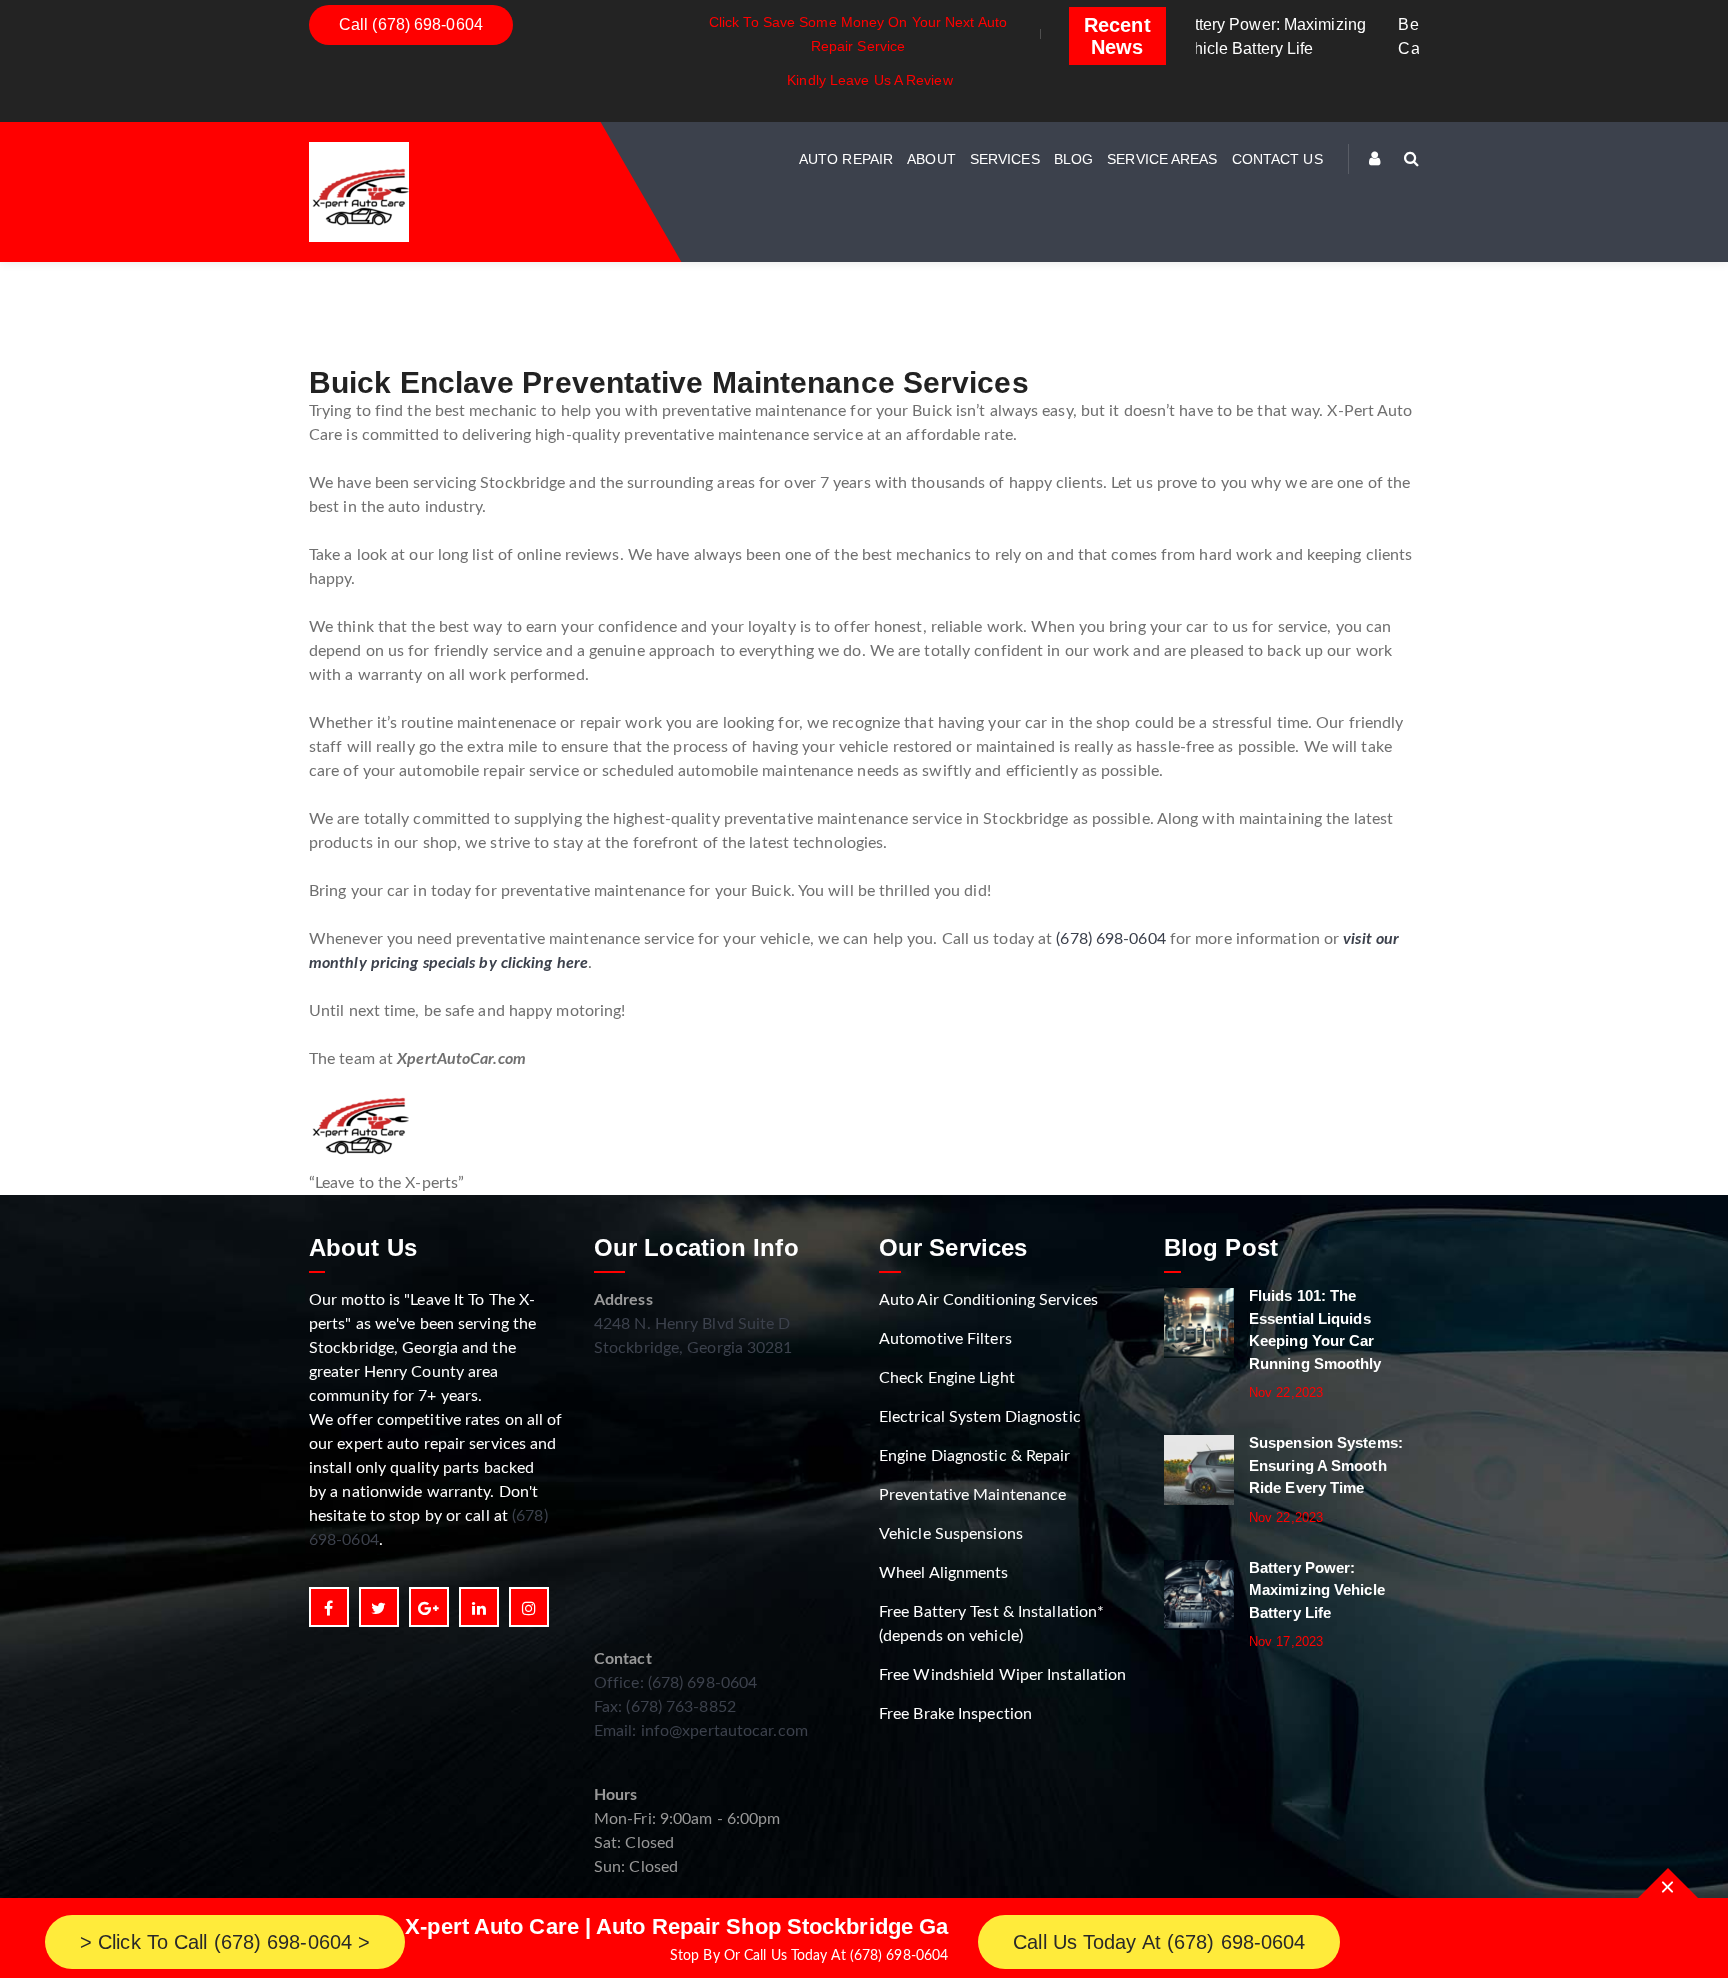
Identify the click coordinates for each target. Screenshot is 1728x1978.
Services (1005, 159)
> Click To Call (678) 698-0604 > (225, 1942)
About (931, 159)
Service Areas (1162, 159)
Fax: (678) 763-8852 (665, 1707)
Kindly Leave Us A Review (869, 80)
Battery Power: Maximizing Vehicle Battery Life (1317, 1590)
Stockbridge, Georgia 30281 (693, 1348)
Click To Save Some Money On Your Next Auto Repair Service (858, 34)
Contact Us (1277, 159)
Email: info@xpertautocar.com (701, 1731)
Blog (1073, 159)
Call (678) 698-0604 (411, 24)
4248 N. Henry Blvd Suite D (692, 1324)
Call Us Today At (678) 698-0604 (1159, 1942)
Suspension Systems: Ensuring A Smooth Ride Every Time (1326, 1465)
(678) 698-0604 (1110, 939)
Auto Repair (846, 159)
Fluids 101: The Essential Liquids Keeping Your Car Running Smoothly (1315, 1329)
